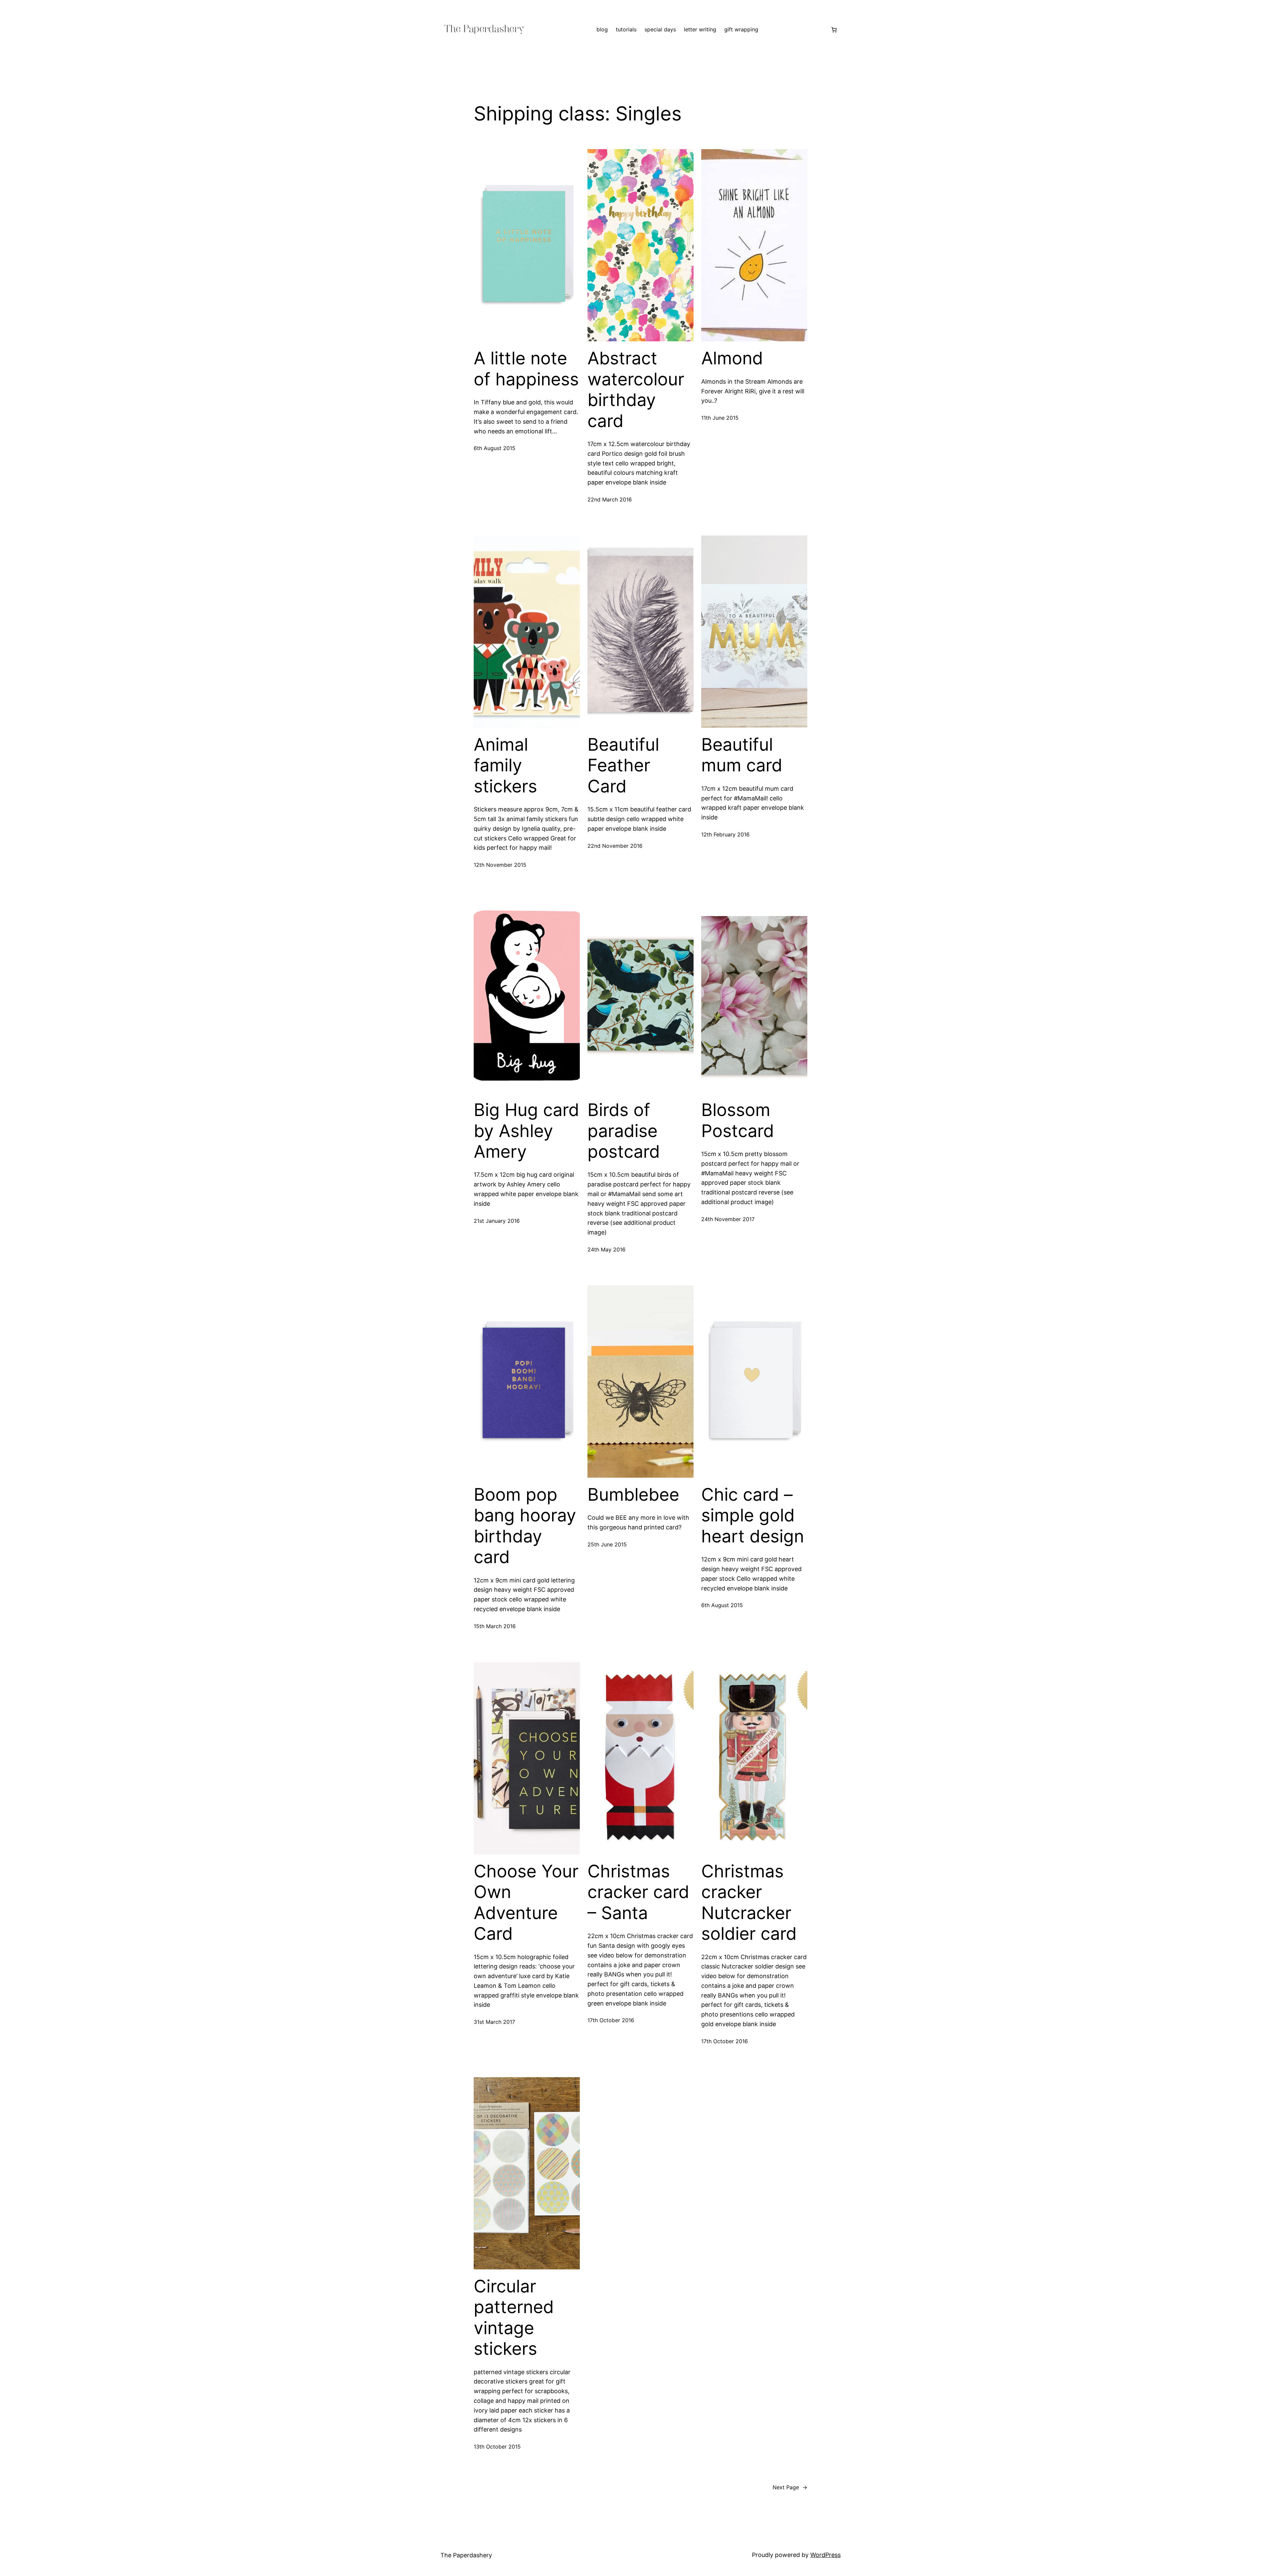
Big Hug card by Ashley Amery (526, 1131)
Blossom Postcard (738, 1120)
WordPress (825, 2555)
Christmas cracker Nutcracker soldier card (749, 1903)
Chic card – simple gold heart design (753, 1516)
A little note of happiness (526, 369)
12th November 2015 (500, 865)
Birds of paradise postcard (624, 1131)
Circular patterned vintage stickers (514, 2318)
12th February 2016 (725, 834)
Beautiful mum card (742, 755)
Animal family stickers (505, 766)
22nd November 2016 (615, 846)
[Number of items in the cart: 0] (834, 30)
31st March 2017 (494, 2022)
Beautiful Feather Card (623, 766)
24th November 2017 (728, 1219)
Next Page (790, 2487)
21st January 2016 (497, 1221)
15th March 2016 (495, 1626)
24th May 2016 (606, 1249)
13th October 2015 (497, 2447)
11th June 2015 (720, 418)
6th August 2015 (495, 448)
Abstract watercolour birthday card (636, 390)
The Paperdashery (466, 2555)
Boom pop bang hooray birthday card (525, 1526)
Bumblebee (633, 1495)
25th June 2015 (607, 1544)
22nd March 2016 (610, 499)
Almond (732, 358)
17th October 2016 (611, 2020)
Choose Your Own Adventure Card (526, 1903)
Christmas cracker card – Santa (638, 1892)
